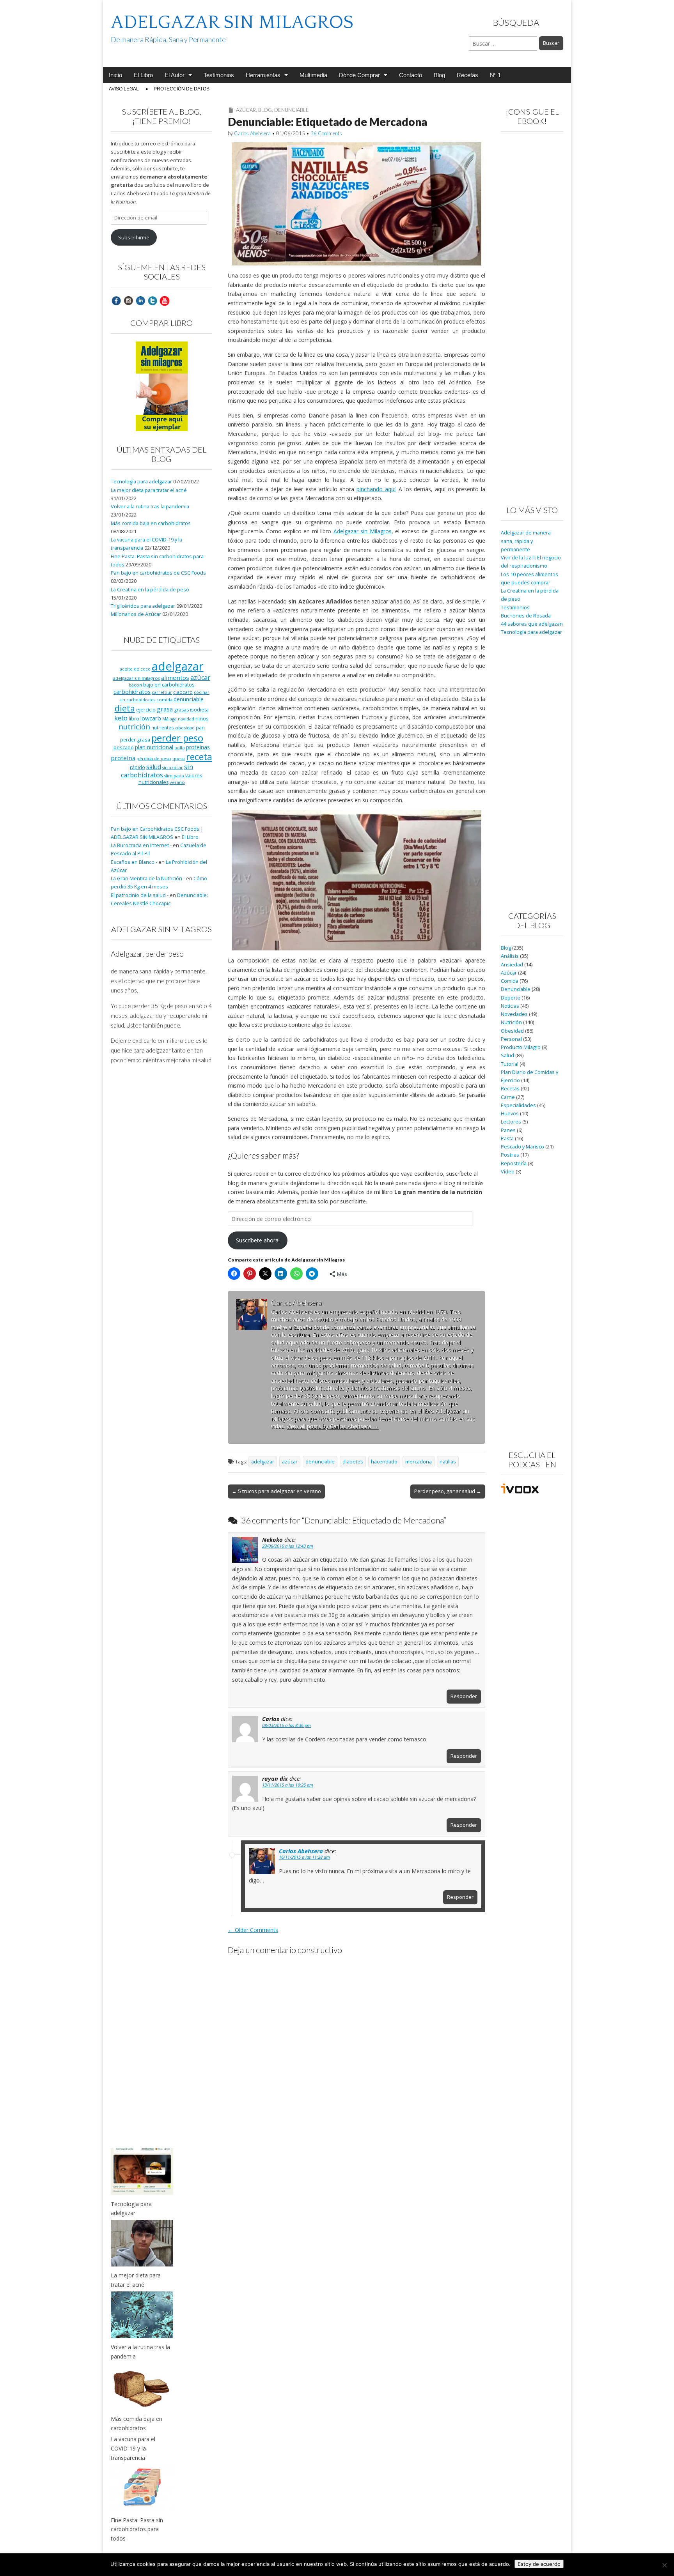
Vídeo (508, 1172)
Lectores (511, 1122)
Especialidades (518, 1105)
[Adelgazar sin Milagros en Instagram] (128, 300)
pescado (124, 747)
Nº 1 (495, 75)
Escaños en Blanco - (134, 862)
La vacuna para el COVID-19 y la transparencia (133, 2448)
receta (199, 757)
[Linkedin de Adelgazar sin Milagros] (140, 300)
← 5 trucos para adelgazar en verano (276, 1491)
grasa (165, 709)
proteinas (198, 747)
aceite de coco (135, 669)
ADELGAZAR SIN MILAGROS (232, 22)
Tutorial (510, 1064)
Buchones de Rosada (526, 616)
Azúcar (246, 110)
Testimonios (219, 75)
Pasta (507, 1138)
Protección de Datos (182, 89)
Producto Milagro (521, 1047)
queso (179, 759)
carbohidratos (132, 692)
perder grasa (135, 740)
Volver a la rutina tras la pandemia (150, 507)
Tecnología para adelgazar (141, 482)
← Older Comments (253, 1930)
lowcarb (151, 718)
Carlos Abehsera (252, 133)
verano (177, 782)
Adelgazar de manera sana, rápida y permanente (526, 541)
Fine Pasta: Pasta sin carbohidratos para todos (137, 2529)
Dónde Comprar (359, 75)
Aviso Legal (124, 89)
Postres (510, 1155)
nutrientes (163, 727)
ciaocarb (183, 692)
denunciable (320, 1462)
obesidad (185, 728)
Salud (507, 1055)
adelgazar (263, 1462)
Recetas (467, 75)
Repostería (514, 1163)
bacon (135, 685)
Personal (511, 1039)
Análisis (510, 956)
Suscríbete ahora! (258, 1240)
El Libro (143, 75)
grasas (181, 710)
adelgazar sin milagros (137, 678)
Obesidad (512, 1031)
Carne (508, 1097)
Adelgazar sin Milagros (363, 531)
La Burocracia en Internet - (141, 845)
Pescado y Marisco (522, 1147)
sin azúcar (173, 768)
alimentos (175, 678)
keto (121, 718)
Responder (464, 1696)
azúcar (290, 1462)
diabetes (353, 1462)
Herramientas (263, 75)
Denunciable (292, 110)
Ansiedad (512, 965)
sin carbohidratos (157, 771)
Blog (439, 75)
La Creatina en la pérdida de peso (150, 590)
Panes (508, 1130)
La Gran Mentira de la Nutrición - (148, 878)
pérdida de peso (154, 758)
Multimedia (313, 75)
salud (154, 767)
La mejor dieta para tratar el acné (149, 490)
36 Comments (326, 133)
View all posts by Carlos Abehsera (333, 1426)
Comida (510, 981)
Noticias (510, 1006)
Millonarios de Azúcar (136, 614)
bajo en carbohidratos (169, 685)
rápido (137, 767)
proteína (123, 758)
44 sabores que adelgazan (532, 624)
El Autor (175, 75)
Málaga (169, 719)
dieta (125, 708)
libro (134, 718)
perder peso (177, 738)
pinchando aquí (376, 489)
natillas (448, 1462)
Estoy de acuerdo (539, 2564)
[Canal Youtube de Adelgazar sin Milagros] (165, 300)
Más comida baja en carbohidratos (151, 523)
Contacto (411, 75)
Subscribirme (134, 238)
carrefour (162, 692)
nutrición (134, 726)
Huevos (510, 1114)
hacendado (384, 1462)
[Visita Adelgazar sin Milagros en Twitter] (153, 300)
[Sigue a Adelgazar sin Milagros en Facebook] (116, 300)
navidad (186, 719)
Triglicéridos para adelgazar (143, 606)
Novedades (514, 1014)
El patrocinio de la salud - (140, 895)
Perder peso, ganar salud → (448, 1491)
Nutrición (511, 1022)
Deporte (511, 998)
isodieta (199, 709)
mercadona (419, 1462)
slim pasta (174, 776)
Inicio (115, 75)
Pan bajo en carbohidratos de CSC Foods (158, 573)
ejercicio (146, 709)
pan (200, 727)
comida (164, 700)
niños (202, 718)
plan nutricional (154, 747)
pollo (180, 748)
